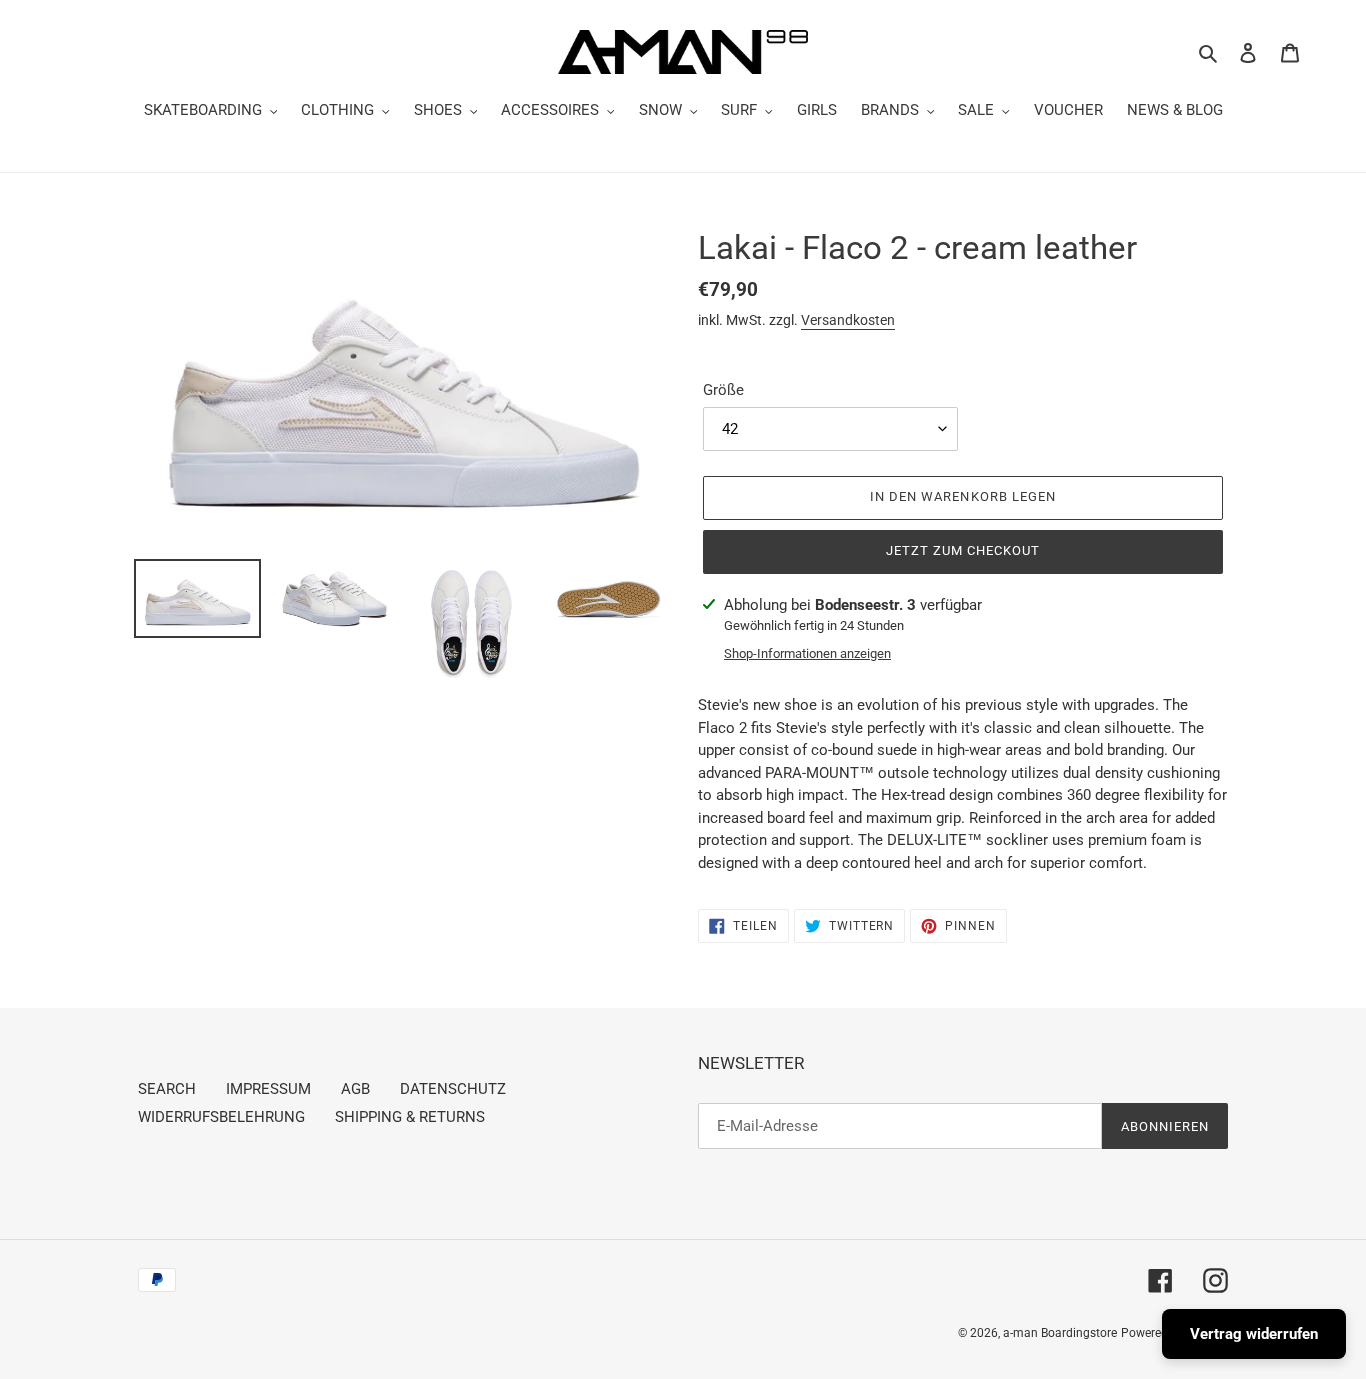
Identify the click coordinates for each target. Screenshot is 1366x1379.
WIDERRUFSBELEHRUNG (221, 1117)
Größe (723, 390)
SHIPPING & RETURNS (410, 1117)
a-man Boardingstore (1060, 1333)
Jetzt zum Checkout (963, 550)
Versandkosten (848, 320)
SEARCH (167, 1089)
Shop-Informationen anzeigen (807, 653)
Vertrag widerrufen (1254, 1334)
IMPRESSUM (268, 1089)
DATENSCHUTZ (453, 1089)
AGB (355, 1089)
